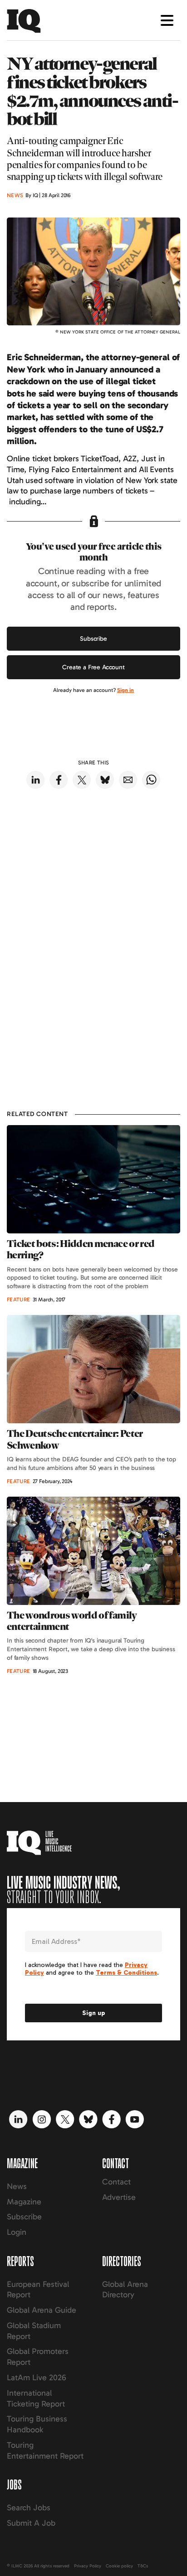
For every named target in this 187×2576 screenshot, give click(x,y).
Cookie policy (119, 2566)
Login (17, 2232)
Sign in (125, 690)
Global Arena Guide (42, 2310)
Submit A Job (31, 2523)
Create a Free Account (93, 667)
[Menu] (167, 20)
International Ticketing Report (36, 2398)
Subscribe (93, 639)
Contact (116, 2182)
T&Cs (143, 2566)
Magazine (24, 2202)
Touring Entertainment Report (45, 2450)
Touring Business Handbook (37, 2424)
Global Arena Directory (125, 2290)
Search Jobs (29, 2508)
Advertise (119, 2197)
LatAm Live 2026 (37, 2378)
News (17, 2186)
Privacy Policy (88, 2566)
